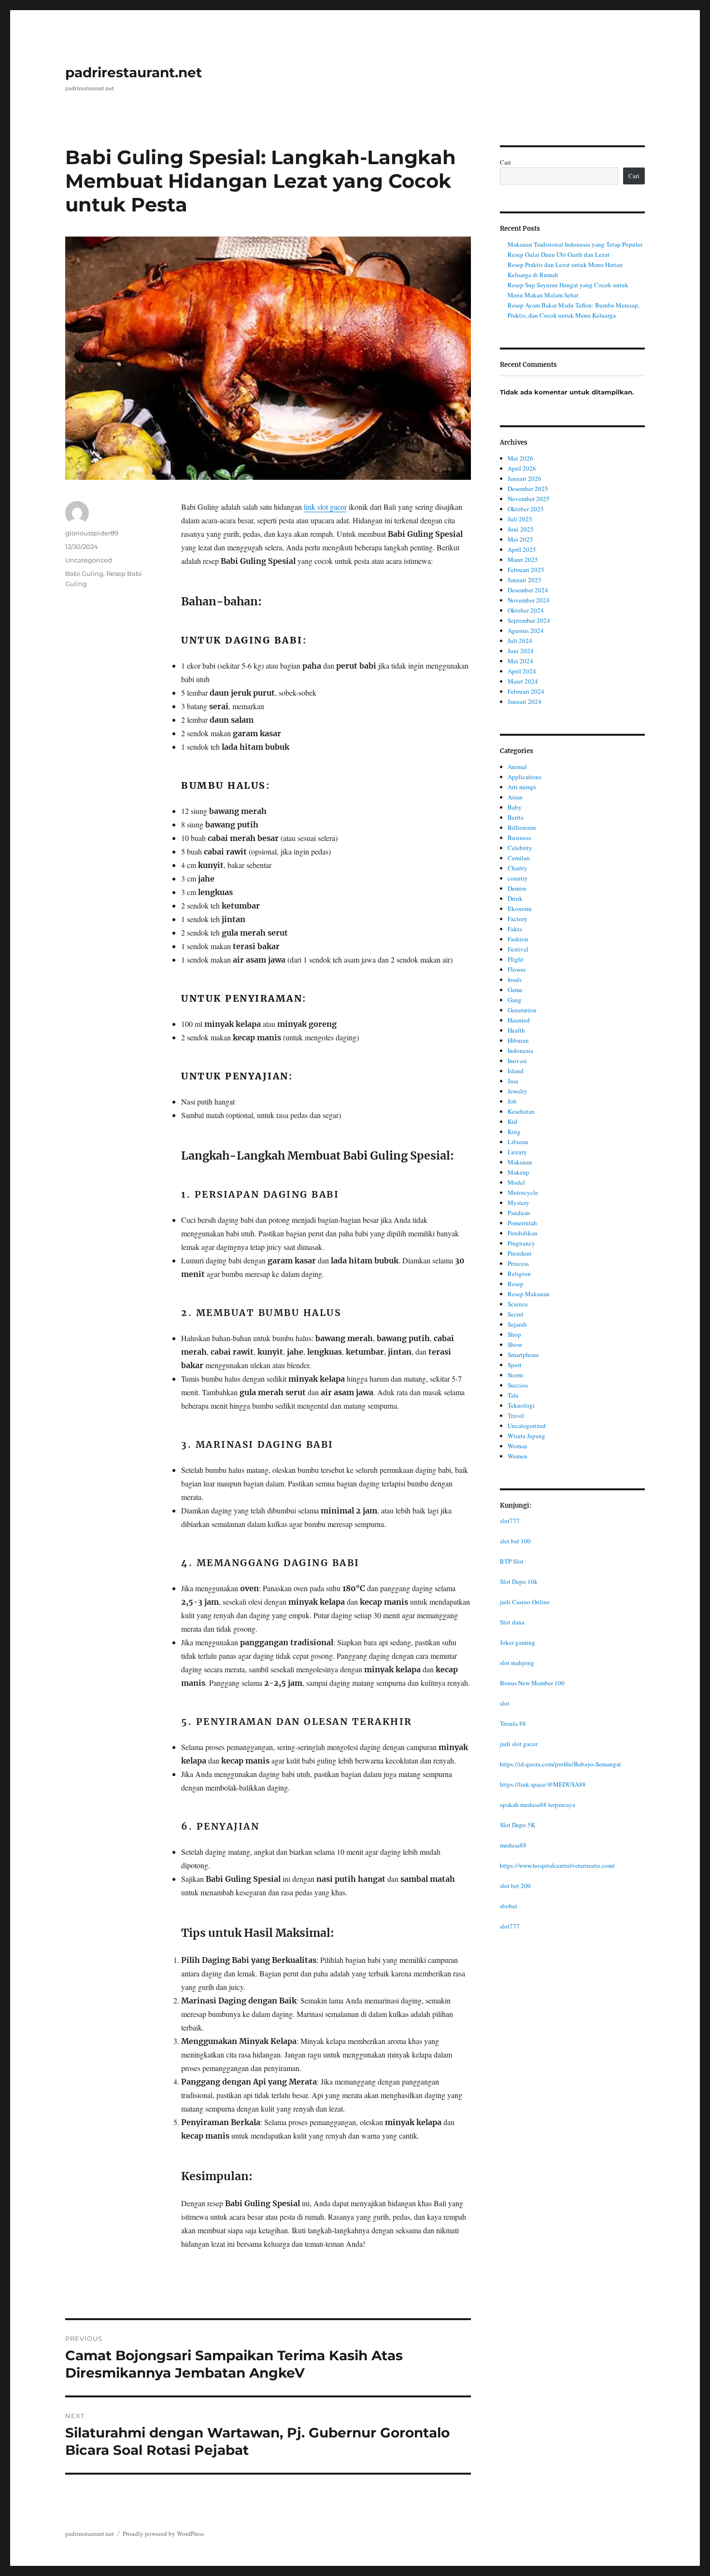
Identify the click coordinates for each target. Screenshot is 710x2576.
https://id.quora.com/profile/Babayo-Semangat (561, 1764)
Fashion (518, 939)
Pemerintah (522, 1223)
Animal (517, 767)
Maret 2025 (523, 560)
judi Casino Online (525, 1602)
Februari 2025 (526, 570)
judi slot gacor (519, 1744)
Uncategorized (89, 560)
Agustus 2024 (526, 630)
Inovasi (517, 1061)
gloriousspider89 (92, 533)
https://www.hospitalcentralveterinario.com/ (557, 1865)
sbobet (509, 1906)
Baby (515, 807)
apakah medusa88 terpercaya (538, 1805)
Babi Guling (84, 574)
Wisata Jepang (526, 1436)
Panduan (519, 1213)
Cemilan (519, 858)
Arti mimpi (522, 787)
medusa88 (513, 1845)
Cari (505, 162)
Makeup (518, 1172)
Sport (515, 1365)
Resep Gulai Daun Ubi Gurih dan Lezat (559, 254)
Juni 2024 (521, 651)
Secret (516, 1314)
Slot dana (512, 1622)
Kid (512, 1121)
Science (518, 1304)
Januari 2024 (525, 701)
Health (516, 1030)
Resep (516, 1284)
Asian (515, 797)
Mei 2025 (520, 539)
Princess (518, 1263)
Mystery (518, 1203)
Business (519, 838)
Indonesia (520, 1050)
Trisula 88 (513, 1723)
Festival (518, 949)
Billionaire (522, 827)
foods (515, 980)
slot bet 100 (515, 1541)
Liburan (518, 1142)
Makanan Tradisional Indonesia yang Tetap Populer (575, 244)
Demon (517, 888)
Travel (516, 1415)
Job (512, 1101)
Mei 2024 (520, 661)
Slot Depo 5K (518, 1825)
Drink (515, 898)
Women (518, 1456)
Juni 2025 (521, 529)
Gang (515, 1000)
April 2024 (522, 671)
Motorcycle (523, 1192)
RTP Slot (512, 1561)
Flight (516, 959)
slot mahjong (517, 1663)
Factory (518, 919)
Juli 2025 (520, 519)
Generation (522, 1010)
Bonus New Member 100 (532, 1683)
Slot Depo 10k (519, 1582)
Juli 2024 (520, 641)
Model (516, 1182)
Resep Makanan (529, 1294)
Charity (518, 868)
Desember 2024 (528, 590)
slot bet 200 (515, 1886)
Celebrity (520, 848)
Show (515, 1344)
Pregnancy (521, 1243)
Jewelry (518, 1091)
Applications (525, 777)
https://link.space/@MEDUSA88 (543, 1784)
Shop (514, 1334)
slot (505, 1703)
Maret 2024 (523, 681)
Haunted (519, 1020)
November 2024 (529, 600)
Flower (517, 969)
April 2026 (522, 468)
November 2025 (529, 499)
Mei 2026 (520, 458)
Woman (518, 1446)
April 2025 (522, 549)
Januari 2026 (525, 478)
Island (516, 1071)
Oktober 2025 (526, 509)
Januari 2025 (525, 580)
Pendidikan (523, 1233)
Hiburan (518, 1040)
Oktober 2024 (526, 610)
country (518, 878)
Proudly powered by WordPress (163, 2534)
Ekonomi (520, 909)
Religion (519, 1274)
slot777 (510, 1521)
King (514, 1132)
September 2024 (529, 620)
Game (515, 990)
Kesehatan (521, 1111)
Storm (515, 1375)
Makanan (520, 1162)
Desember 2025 (528, 489)
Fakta (515, 929)
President (520, 1253)
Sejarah (517, 1324)
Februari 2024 (526, 691)
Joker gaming (518, 1642)
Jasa (513, 1081)
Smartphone (523, 1355)
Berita (516, 817)
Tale (513, 1395)
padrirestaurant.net (134, 72)
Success (518, 1385)
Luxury (517, 1152)
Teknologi (521, 1405)
